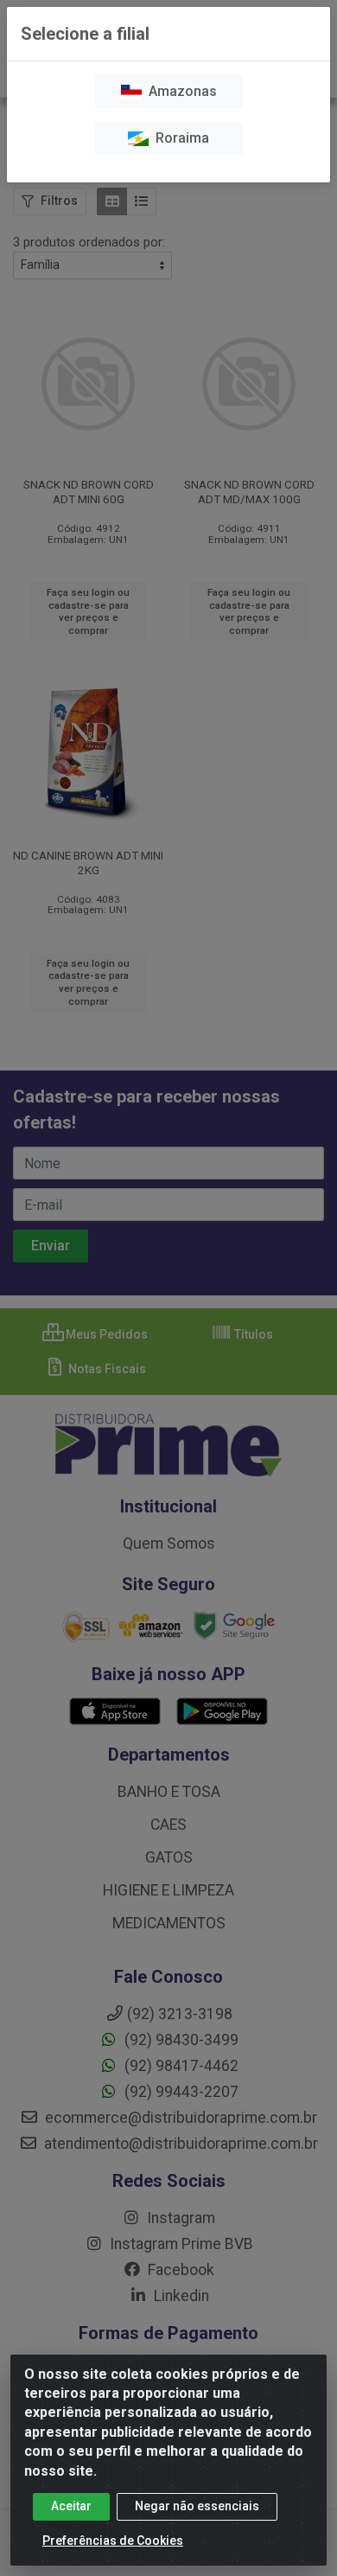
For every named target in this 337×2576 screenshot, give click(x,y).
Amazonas (179, 91)
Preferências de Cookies (113, 2541)
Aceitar (71, 2506)
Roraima (179, 138)
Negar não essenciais (197, 2506)
